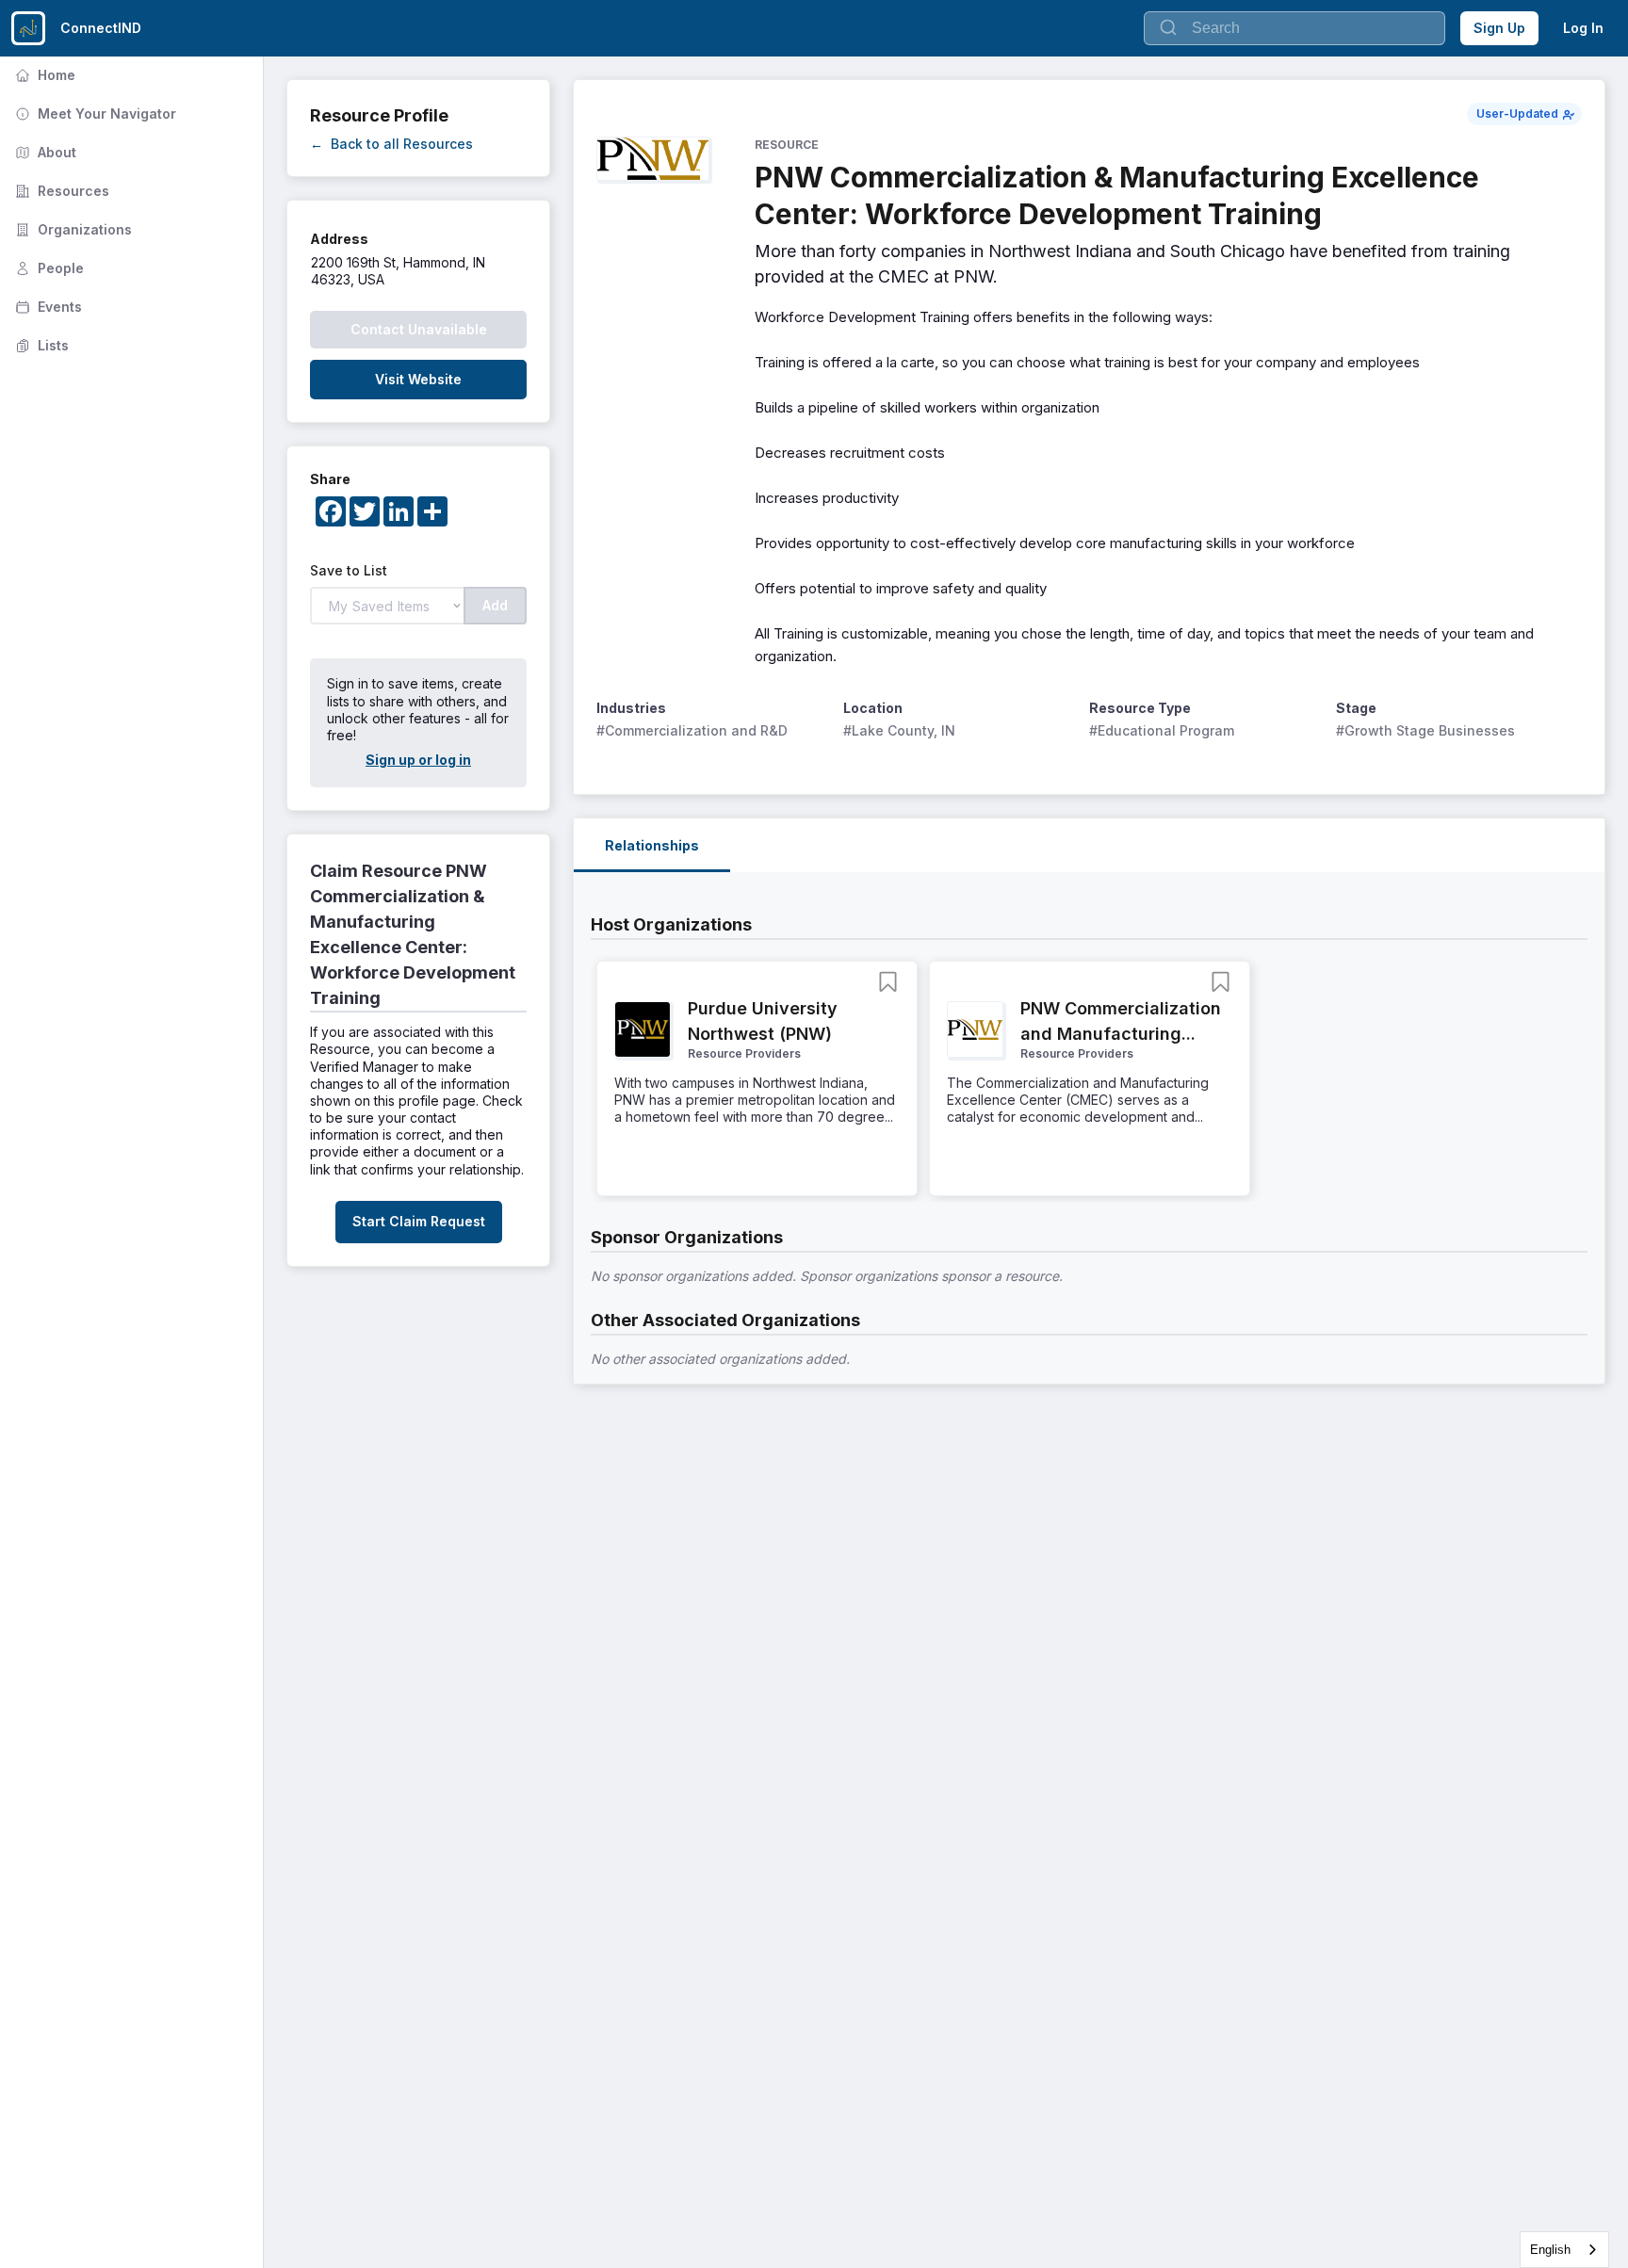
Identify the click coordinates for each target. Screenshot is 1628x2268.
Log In (1583, 28)
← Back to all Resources (391, 144)
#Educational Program (1162, 730)
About (44, 152)
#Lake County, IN (899, 730)
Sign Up (1499, 28)
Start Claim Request (419, 1221)
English (1550, 2250)
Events (47, 307)
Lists (40, 345)
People (48, 268)
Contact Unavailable (419, 329)
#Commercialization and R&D (692, 730)
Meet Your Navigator (94, 113)
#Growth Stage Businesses (1425, 730)
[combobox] (1564, 2250)
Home (43, 75)
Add (495, 605)
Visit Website (418, 379)
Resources (60, 191)
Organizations (72, 229)
